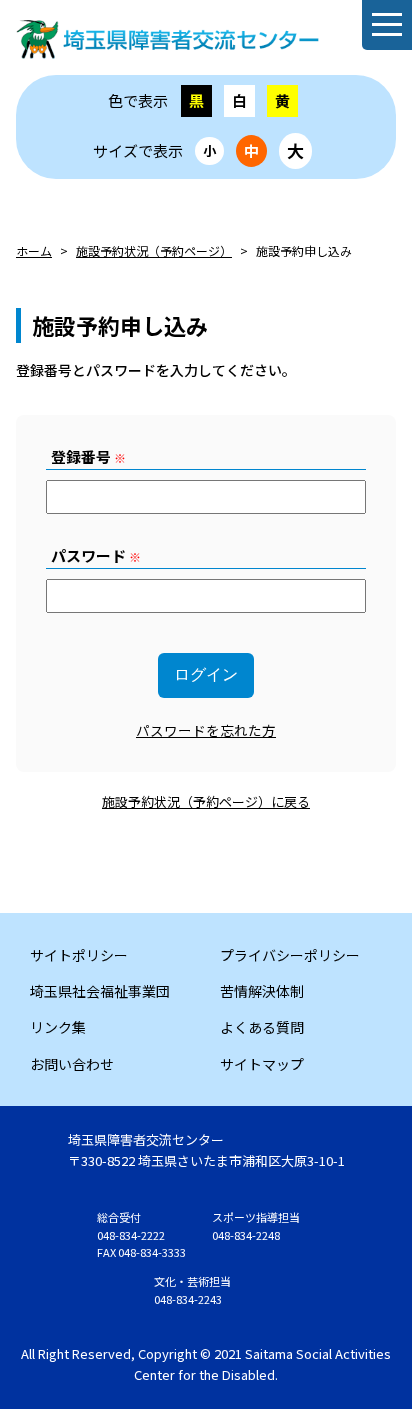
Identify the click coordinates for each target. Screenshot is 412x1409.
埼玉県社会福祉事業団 (100, 991)
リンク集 (58, 1027)
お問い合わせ (72, 1064)
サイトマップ (262, 1064)
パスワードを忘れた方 (206, 730)
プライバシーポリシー (290, 955)
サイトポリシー (79, 955)
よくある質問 (262, 1027)
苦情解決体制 (262, 991)
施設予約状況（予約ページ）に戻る (206, 801)
